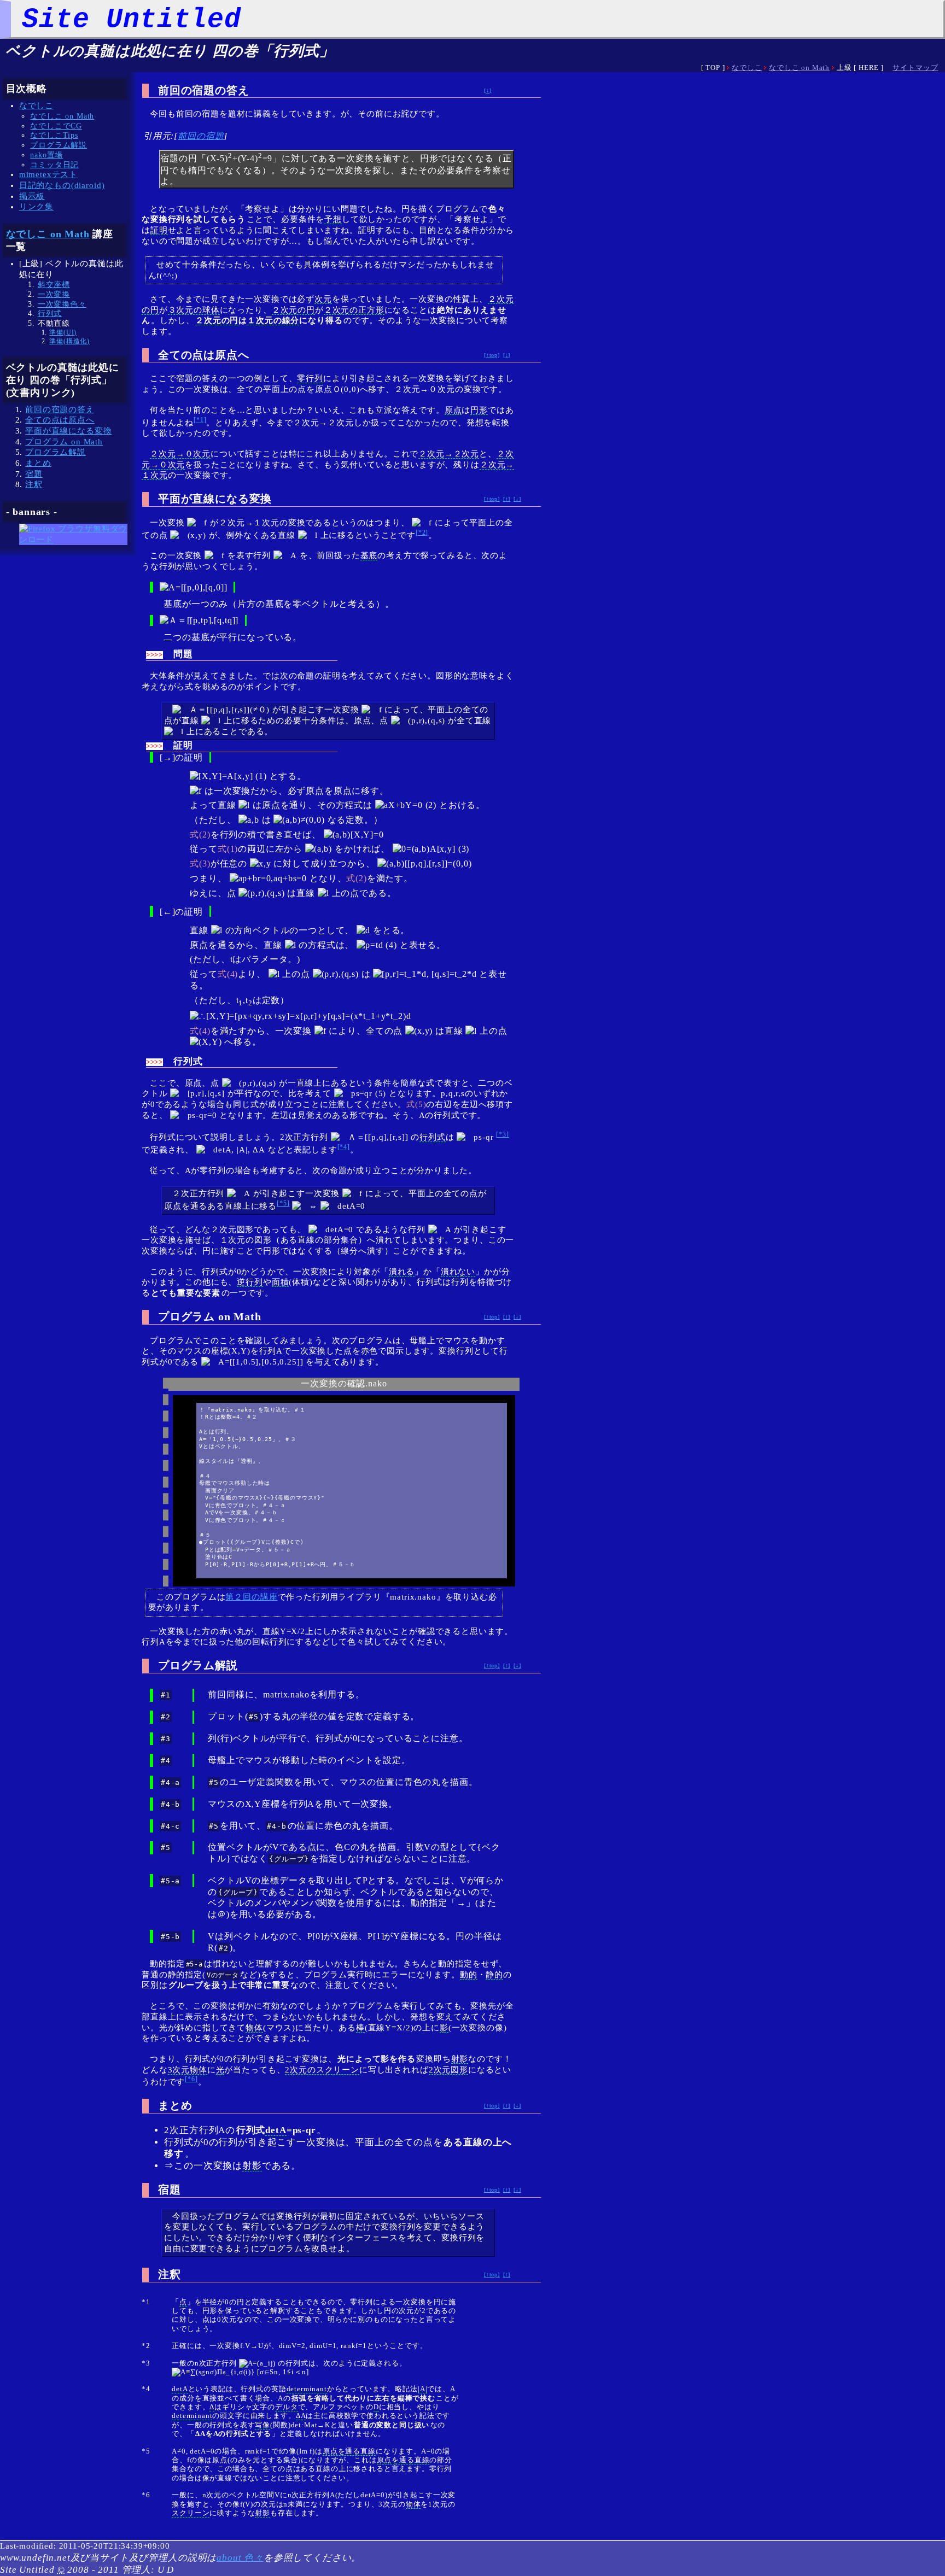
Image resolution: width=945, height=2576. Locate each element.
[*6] (191, 2079)
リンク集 (36, 207)
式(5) (416, 1104)
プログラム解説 (59, 145)
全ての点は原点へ (60, 420)
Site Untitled (132, 19)
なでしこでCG (56, 126)
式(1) (228, 849)
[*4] (344, 1147)
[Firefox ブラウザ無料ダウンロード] (74, 540)
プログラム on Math (64, 442)
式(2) (200, 835)
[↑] (507, 499)
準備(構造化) (69, 341)
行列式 (50, 314)
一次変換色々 (62, 304)
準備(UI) (63, 332)
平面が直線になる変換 (68, 431)
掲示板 (32, 196)
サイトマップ (915, 68)
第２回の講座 (251, 1597)
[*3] (502, 1134)
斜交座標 (54, 285)
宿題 (34, 474)
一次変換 (54, 294)
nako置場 (46, 155)
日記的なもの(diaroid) (62, 185)
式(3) (200, 863)
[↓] (488, 90)
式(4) (228, 974)
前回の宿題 (201, 136)
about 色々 (240, 2558)
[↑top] (492, 355)
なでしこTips (54, 135)
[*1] (200, 420)
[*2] (422, 532)
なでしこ (747, 68)
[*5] (283, 1203)
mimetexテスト (48, 174)
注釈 (34, 484)
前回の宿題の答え (60, 409)
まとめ (38, 463)
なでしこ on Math (799, 68)
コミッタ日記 (54, 165)
